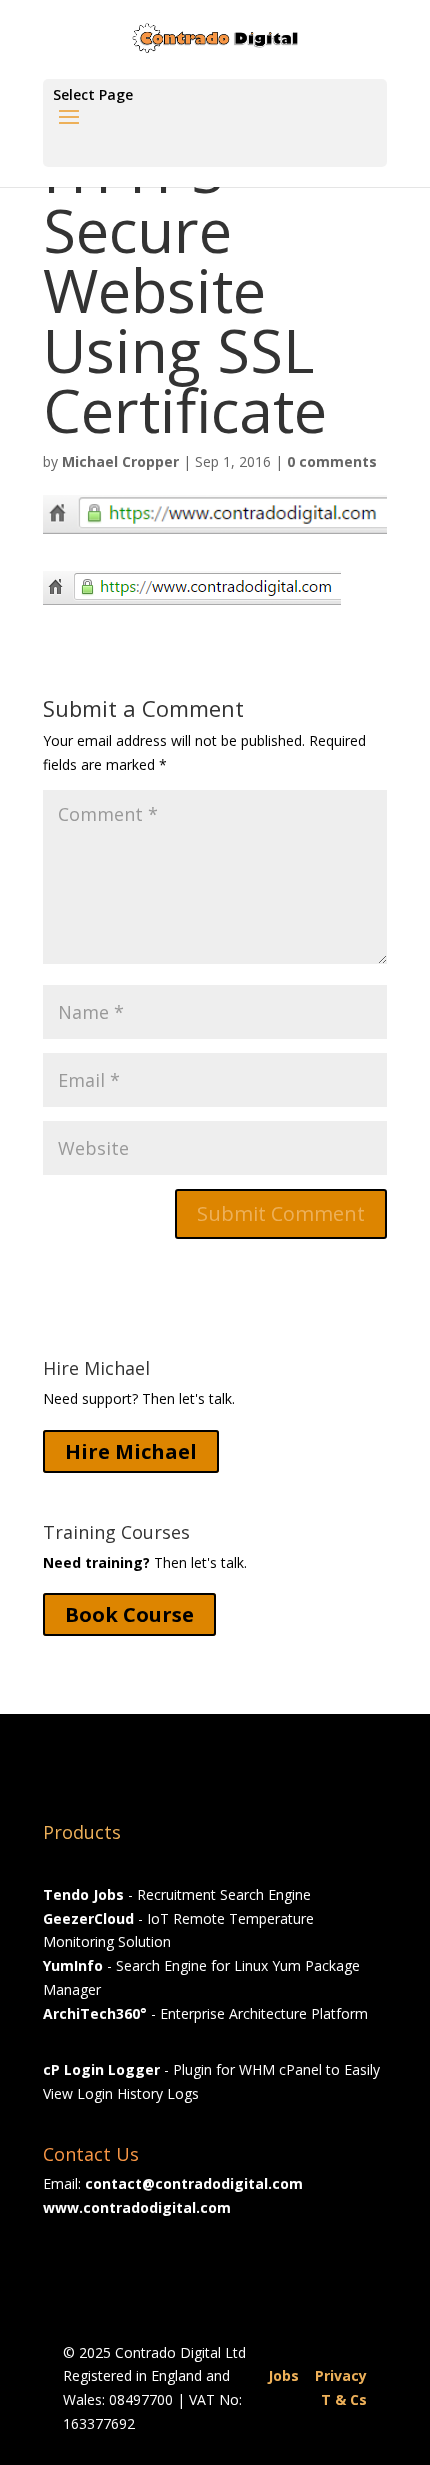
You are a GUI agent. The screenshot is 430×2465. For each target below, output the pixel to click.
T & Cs (344, 2399)
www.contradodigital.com (137, 2207)
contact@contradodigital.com (194, 2183)
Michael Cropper (120, 461)
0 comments (332, 461)
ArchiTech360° (95, 2013)
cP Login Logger (101, 2069)
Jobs (283, 2375)
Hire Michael (131, 1451)
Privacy (341, 2375)
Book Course (129, 1614)
